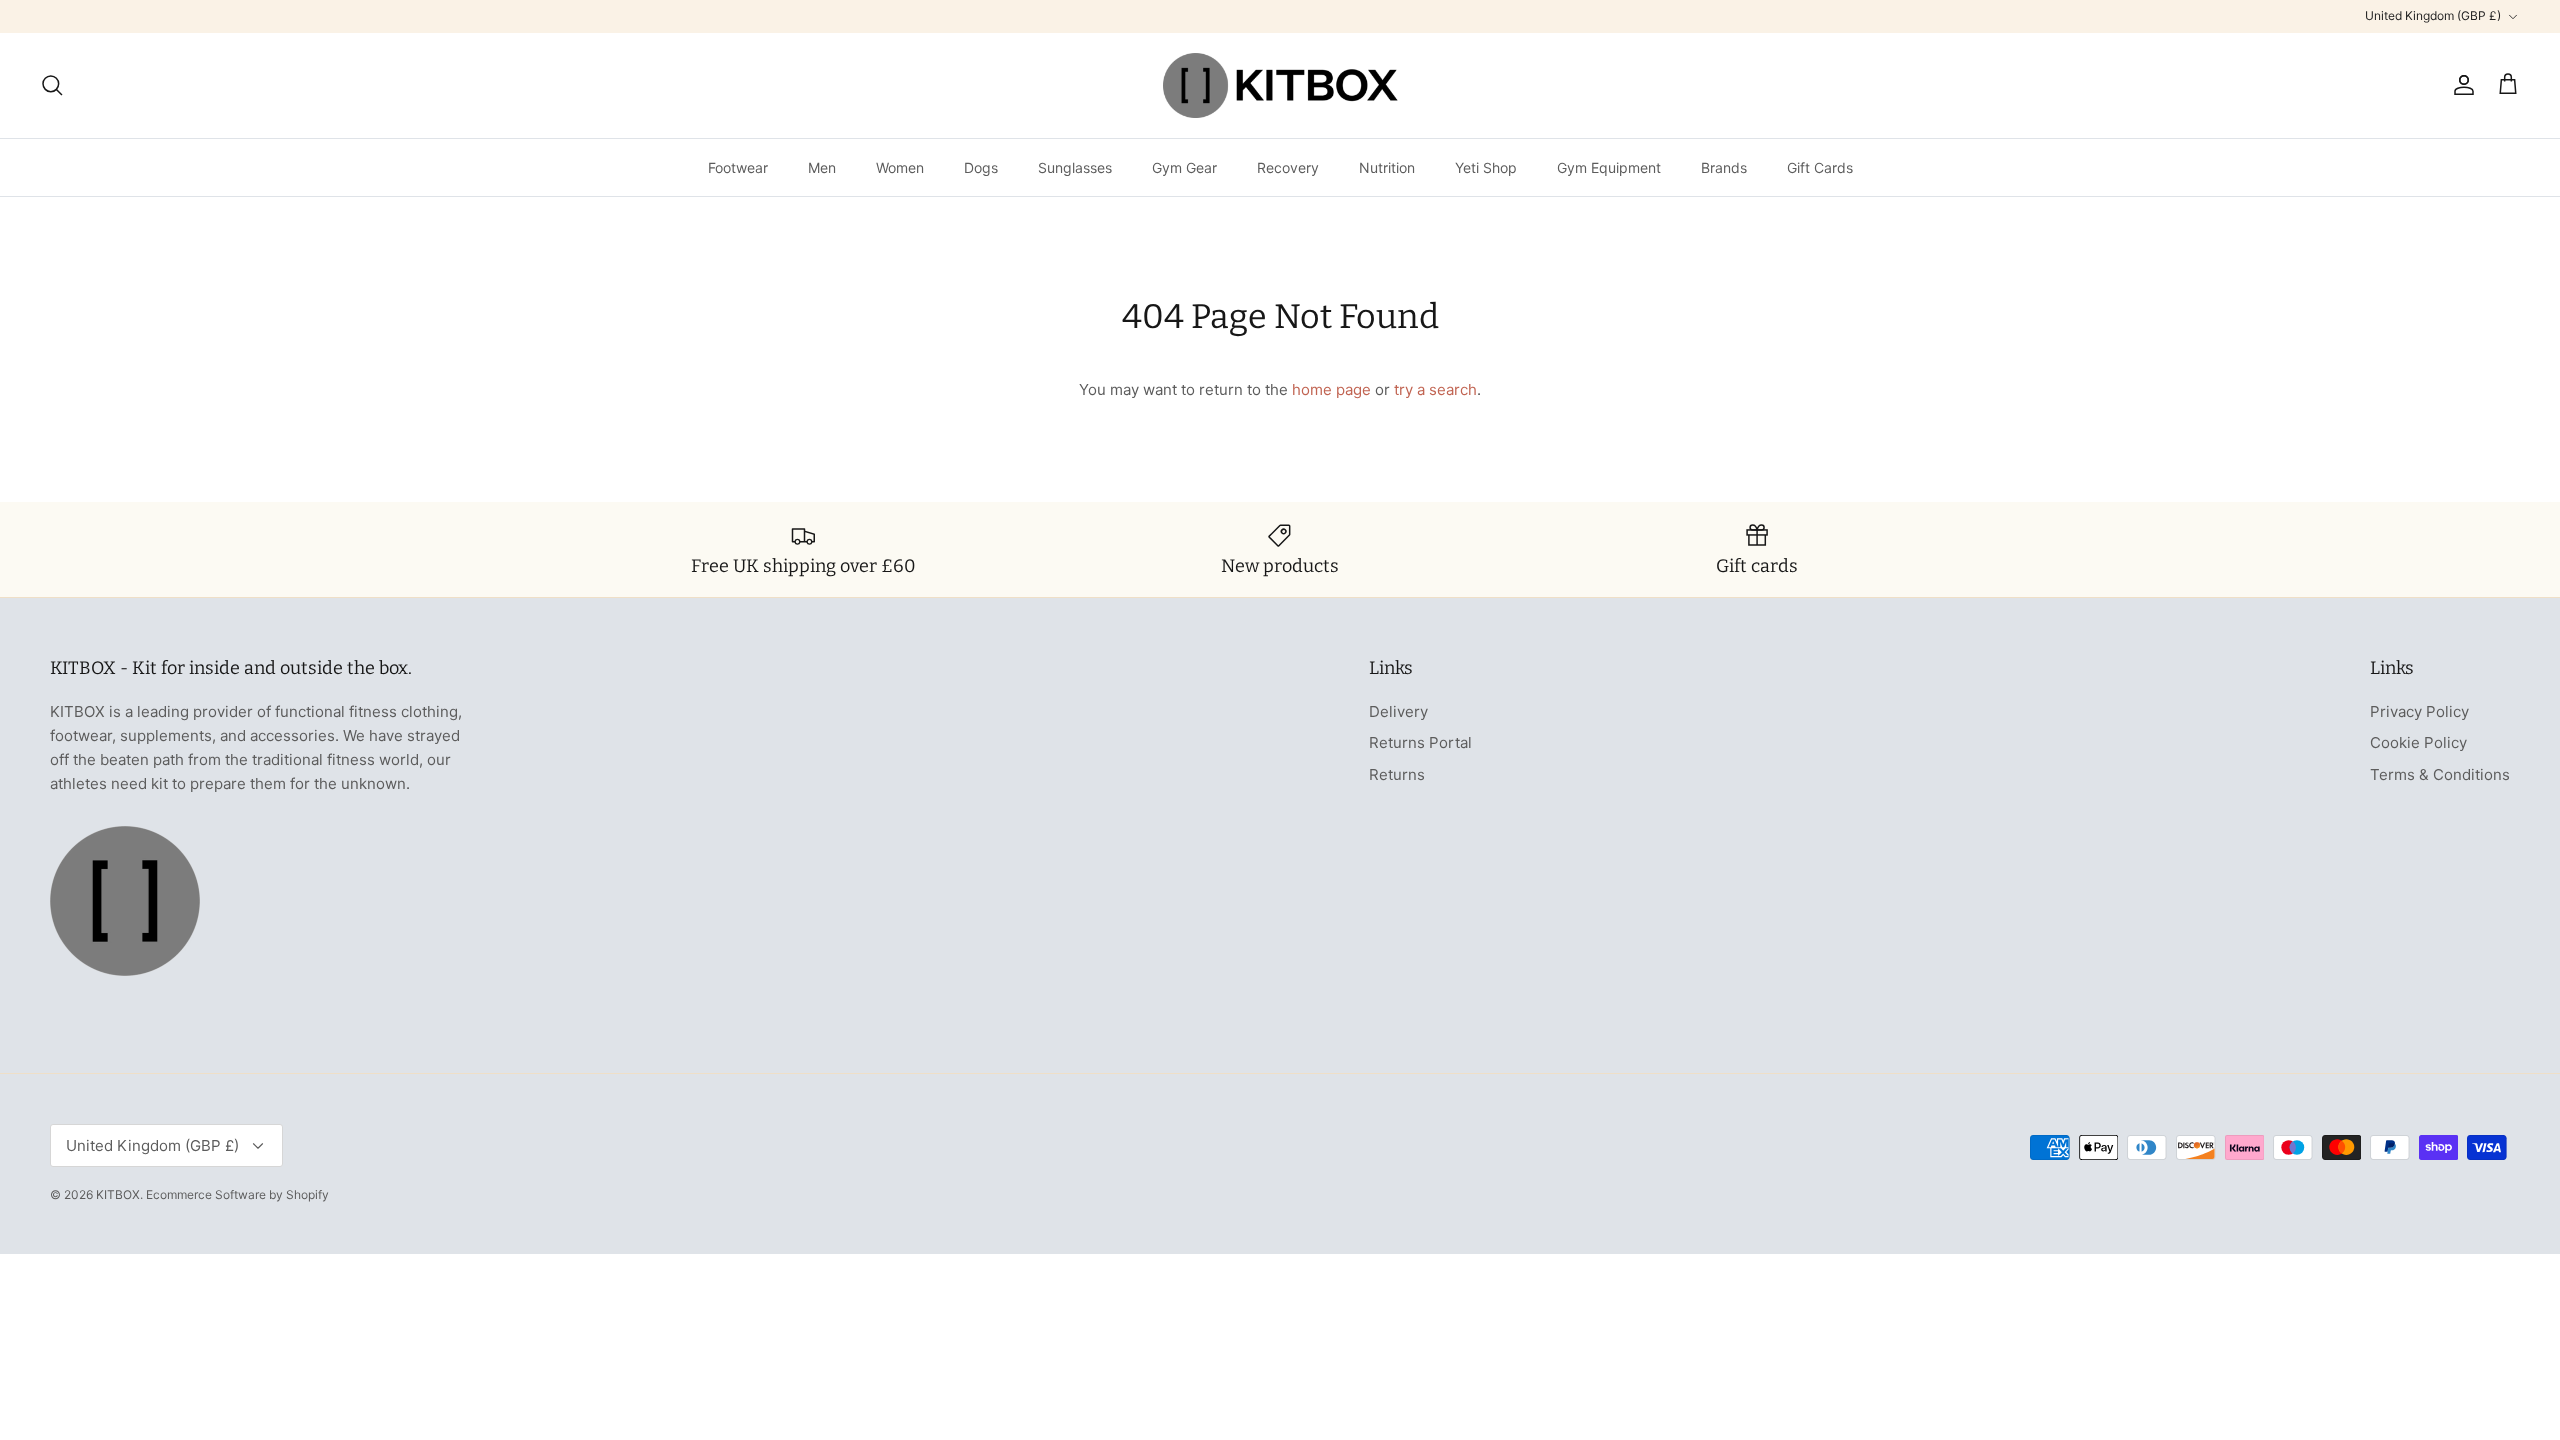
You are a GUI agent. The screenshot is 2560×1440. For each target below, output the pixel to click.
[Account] (2460, 85)
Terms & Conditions (2440, 774)
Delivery (1398, 711)
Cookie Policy (2418, 742)
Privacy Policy (2419, 711)
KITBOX (118, 1194)
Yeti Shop (1486, 167)
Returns (1397, 774)
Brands (1724, 167)
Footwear (738, 167)
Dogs (981, 167)
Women (900, 167)
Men (822, 167)
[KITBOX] (1280, 85)
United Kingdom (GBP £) (2433, 15)
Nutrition (1387, 167)
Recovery (1288, 167)
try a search (1435, 389)
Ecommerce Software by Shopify (237, 1194)
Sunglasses (1075, 167)
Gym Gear (1184, 167)
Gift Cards (1820, 167)
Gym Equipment (1609, 167)
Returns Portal (1420, 742)
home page (1331, 389)
